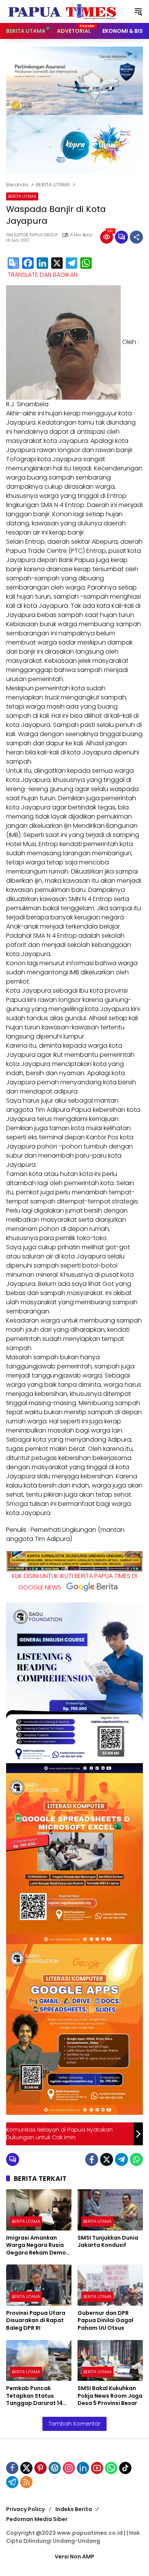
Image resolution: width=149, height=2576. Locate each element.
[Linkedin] (83, 2468)
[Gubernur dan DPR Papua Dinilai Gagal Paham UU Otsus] (110, 2285)
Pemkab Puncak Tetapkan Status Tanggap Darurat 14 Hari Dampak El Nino (34, 2396)
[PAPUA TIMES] (63, 11)
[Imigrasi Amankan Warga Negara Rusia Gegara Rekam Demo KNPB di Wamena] (39, 2210)
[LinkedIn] (42, 264)
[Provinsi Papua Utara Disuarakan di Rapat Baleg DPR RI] (39, 2285)
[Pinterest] (40, 2468)
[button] (138, 11)
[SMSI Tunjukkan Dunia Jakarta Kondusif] (110, 2210)
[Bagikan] (136, 237)
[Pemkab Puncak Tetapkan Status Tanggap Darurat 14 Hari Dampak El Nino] (39, 2360)
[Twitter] (107, 2159)
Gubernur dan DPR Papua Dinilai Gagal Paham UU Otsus (105, 2321)
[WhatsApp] (86, 264)
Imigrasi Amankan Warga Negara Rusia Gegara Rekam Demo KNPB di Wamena (36, 2246)
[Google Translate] (13, 264)
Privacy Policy (25, 2509)
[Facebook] (28, 264)
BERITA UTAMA (22, 196)
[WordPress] (55, 2468)
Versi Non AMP (74, 2557)
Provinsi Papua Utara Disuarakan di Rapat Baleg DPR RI (36, 2321)
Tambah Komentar (74, 2424)
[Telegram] (71, 264)
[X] (57, 264)
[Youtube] (97, 2468)
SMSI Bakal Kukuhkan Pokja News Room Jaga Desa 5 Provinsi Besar (110, 2396)
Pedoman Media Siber (37, 2519)
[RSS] (26, 2482)
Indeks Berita (74, 2509)
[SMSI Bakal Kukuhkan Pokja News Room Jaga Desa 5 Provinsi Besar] (110, 2360)
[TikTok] (125, 2468)
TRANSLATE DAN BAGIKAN (43, 275)
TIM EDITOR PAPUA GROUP (32, 235)
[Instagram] (69, 2468)
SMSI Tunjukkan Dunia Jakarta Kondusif (108, 2242)
